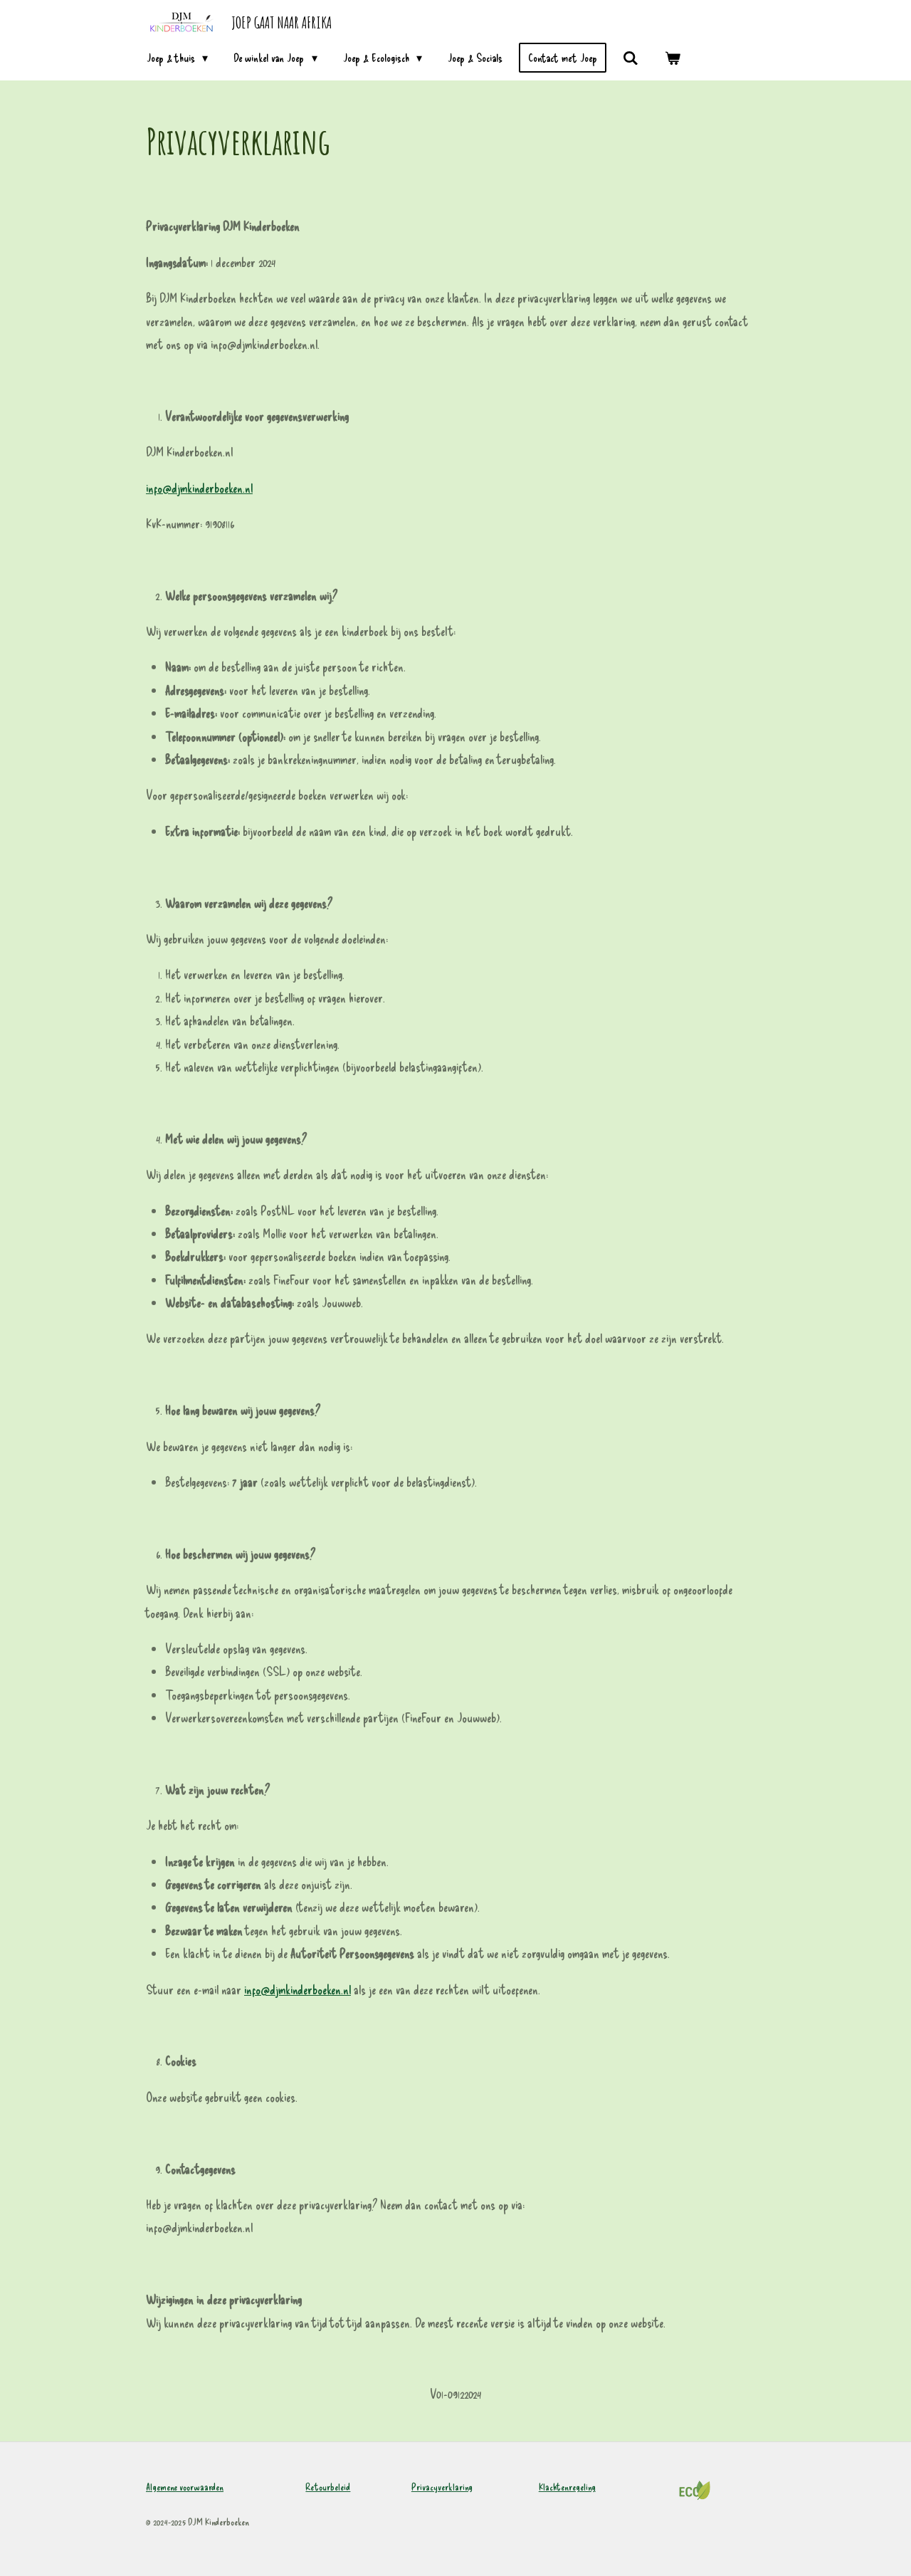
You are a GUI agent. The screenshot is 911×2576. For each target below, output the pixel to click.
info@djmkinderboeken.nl (199, 488)
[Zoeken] (631, 58)
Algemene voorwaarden (185, 2487)
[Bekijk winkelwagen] (673, 58)
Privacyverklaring (442, 2487)
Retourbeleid (328, 2487)
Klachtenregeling (567, 2487)
